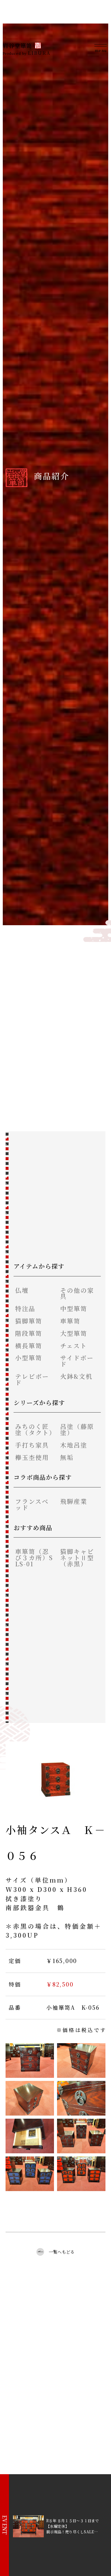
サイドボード (77, 1361)
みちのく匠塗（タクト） (35, 1429)
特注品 (25, 1308)
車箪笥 (70, 1321)
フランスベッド (32, 1504)
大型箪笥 (74, 1333)
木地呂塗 (74, 1445)
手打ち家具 (32, 1445)
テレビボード (32, 1379)
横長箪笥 (29, 1346)
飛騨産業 (74, 1501)
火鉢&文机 (76, 1376)
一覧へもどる (62, 2252)
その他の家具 (77, 1293)
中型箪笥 (74, 1308)
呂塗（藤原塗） (77, 1429)
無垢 (67, 1457)
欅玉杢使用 (32, 1457)
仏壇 (22, 1290)
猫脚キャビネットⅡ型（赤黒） (77, 1558)
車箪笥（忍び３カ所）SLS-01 (34, 1558)
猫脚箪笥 (29, 1321)
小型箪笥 (29, 1358)
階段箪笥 (29, 1333)
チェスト (74, 1346)
